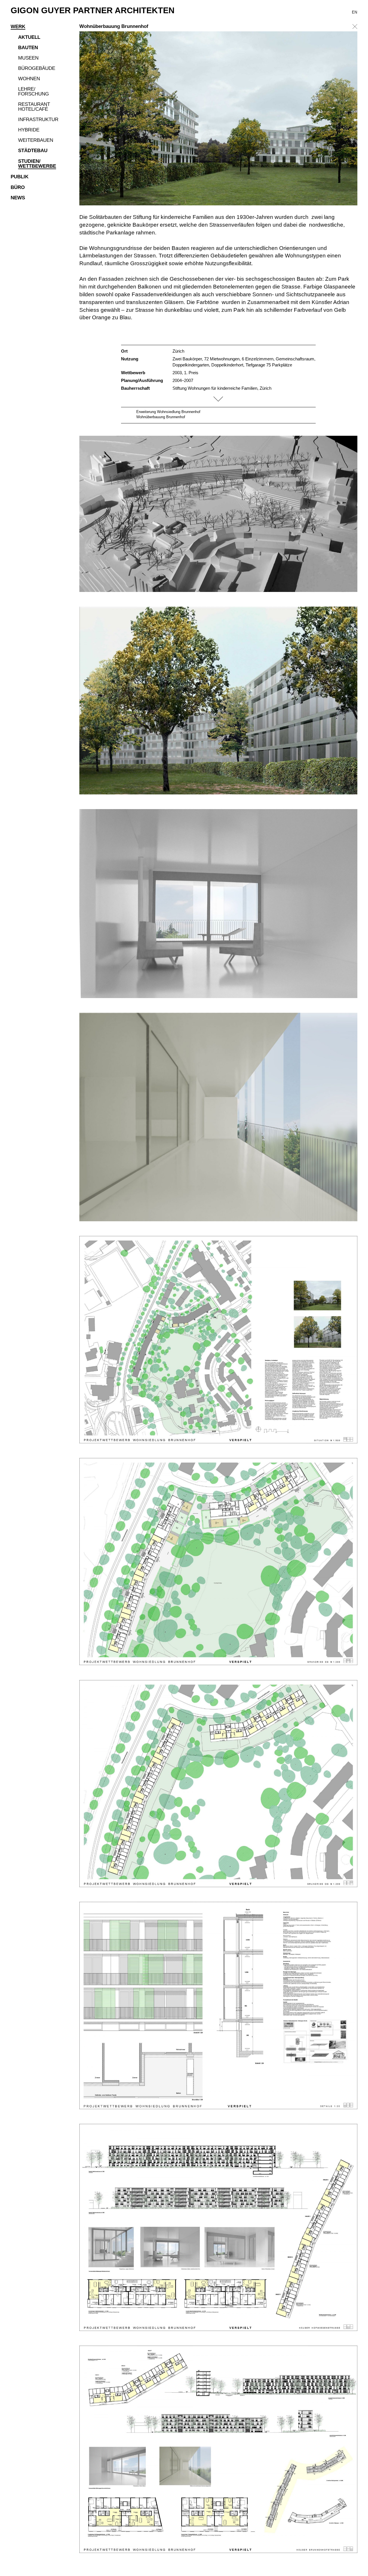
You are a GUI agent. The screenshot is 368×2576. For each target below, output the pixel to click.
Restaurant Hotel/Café (34, 107)
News (18, 198)
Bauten (28, 48)
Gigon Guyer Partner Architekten (93, 10)
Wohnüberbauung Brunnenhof (161, 417)
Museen (28, 58)
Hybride (29, 130)
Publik (20, 177)
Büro (18, 188)
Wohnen (29, 79)
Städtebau (33, 151)
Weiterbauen (36, 140)
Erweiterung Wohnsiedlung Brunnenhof (168, 412)
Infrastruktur (38, 120)
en (354, 12)
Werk (18, 27)
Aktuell (29, 37)
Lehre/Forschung (33, 92)
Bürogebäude (37, 68)
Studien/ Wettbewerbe (37, 164)
